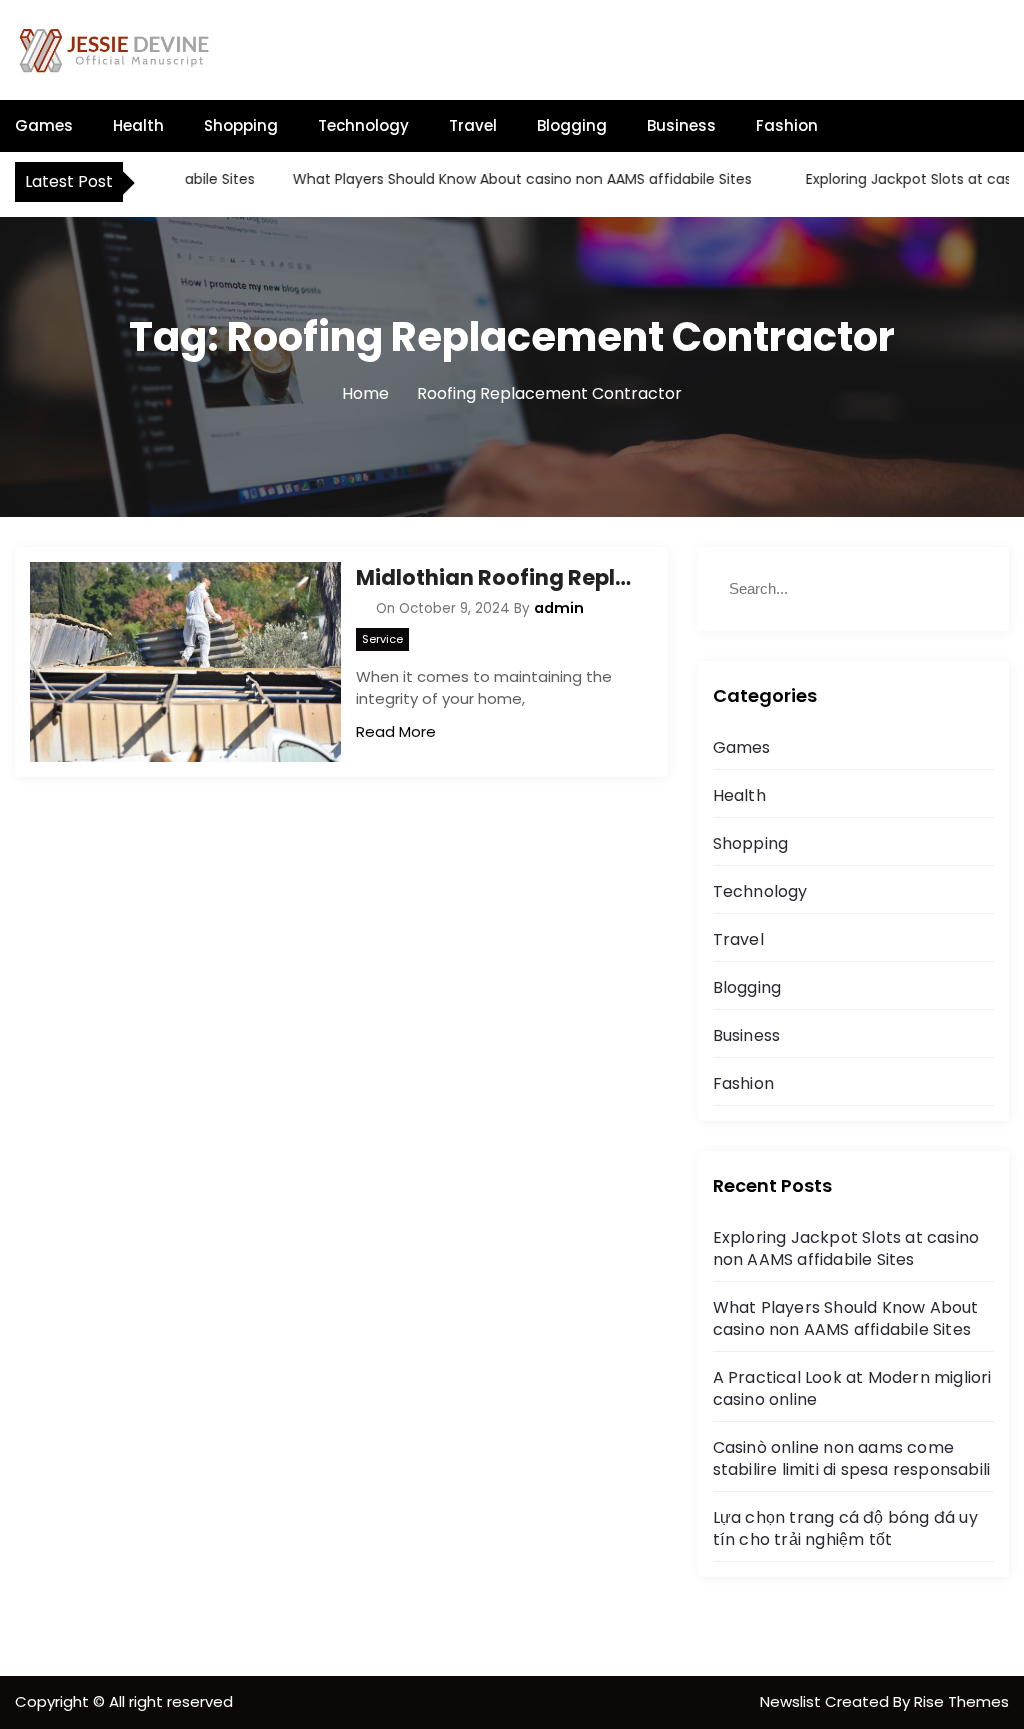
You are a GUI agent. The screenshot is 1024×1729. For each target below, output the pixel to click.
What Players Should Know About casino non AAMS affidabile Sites (499, 179)
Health (138, 125)
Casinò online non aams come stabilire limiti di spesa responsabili (852, 1458)
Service (382, 639)
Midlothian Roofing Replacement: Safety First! (496, 577)
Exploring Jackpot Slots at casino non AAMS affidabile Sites (846, 1248)
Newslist (792, 1701)
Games (44, 125)
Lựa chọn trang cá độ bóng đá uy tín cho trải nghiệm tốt (845, 1528)
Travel (473, 125)
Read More (396, 731)
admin (559, 608)
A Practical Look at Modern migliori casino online (852, 1388)
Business (681, 125)
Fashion (787, 125)
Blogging (572, 125)
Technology (363, 125)
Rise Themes (961, 1701)
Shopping (241, 125)
